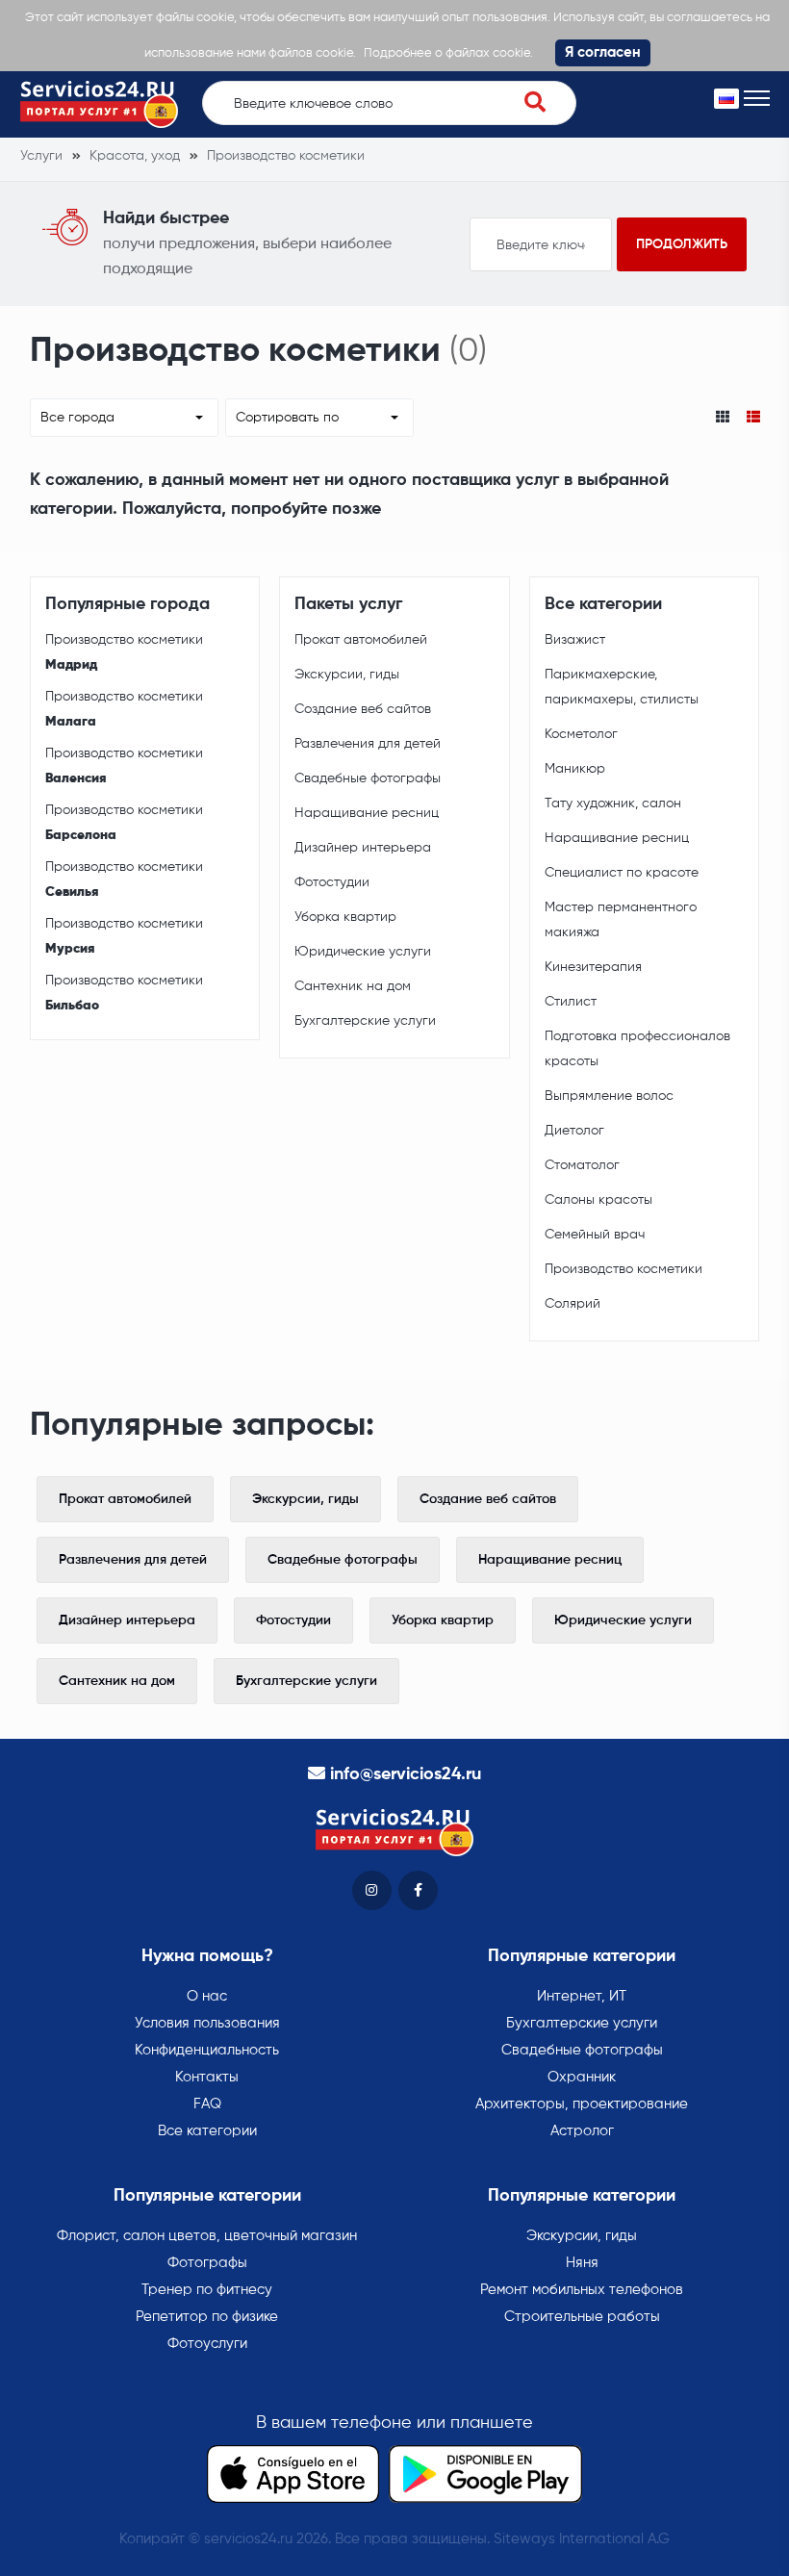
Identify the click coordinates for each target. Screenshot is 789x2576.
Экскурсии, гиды (347, 675)
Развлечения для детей (368, 744)
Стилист (571, 1002)
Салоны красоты (598, 1200)
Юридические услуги (363, 952)
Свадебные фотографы (368, 778)
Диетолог (574, 1131)
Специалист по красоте (622, 873)
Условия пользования (207, 2023)
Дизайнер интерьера (363, 848)
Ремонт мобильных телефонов (582, 2290)
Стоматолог (582, 1165)
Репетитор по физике (207, 2317)
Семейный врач (595, 1235)
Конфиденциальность (207, 2050)
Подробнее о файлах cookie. (448, 53)
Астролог (582, 2131)
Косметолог (581, 734)
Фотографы (207, 2263)
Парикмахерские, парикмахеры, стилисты (622, 687)
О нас (207, 1996)
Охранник (582, 2077)
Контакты (207, 2077)
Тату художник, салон (613, 803)
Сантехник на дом (353, 986)
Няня (582, 2263)
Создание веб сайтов (363, 709)
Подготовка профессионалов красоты (637, 1049)
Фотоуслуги (207, 2344)
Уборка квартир (345, 917)
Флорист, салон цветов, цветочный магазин (207, 2236)
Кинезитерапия (593, 967)
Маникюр (575, 769)
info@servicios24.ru (406, 1774)
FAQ (207, 2104)
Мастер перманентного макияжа (621, 920)
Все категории (207, 2131)
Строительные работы (582, 2317)
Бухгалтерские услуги (365, 1021)
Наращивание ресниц (367, 813)
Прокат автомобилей (361, 640)
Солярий (573, 1304)
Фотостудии (332, 882)
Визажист (575, 640)
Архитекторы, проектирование (582, 2104)
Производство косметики (124, 652)
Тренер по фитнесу (207, 2290)
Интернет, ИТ (582, 1996)
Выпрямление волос (609, 1096)
